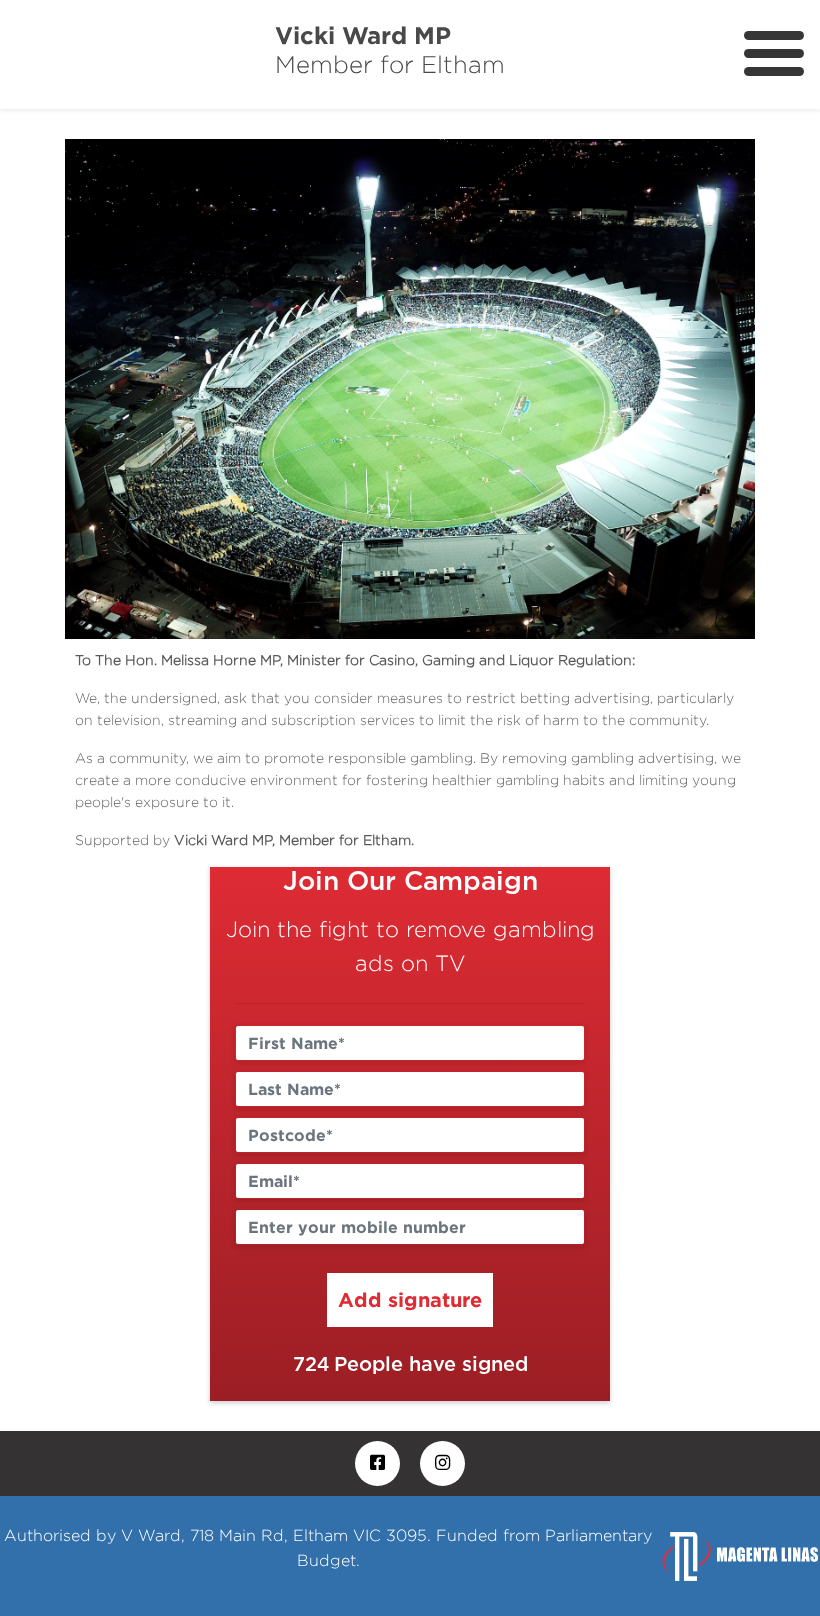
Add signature (410, 1299)
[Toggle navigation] (774, 53)
